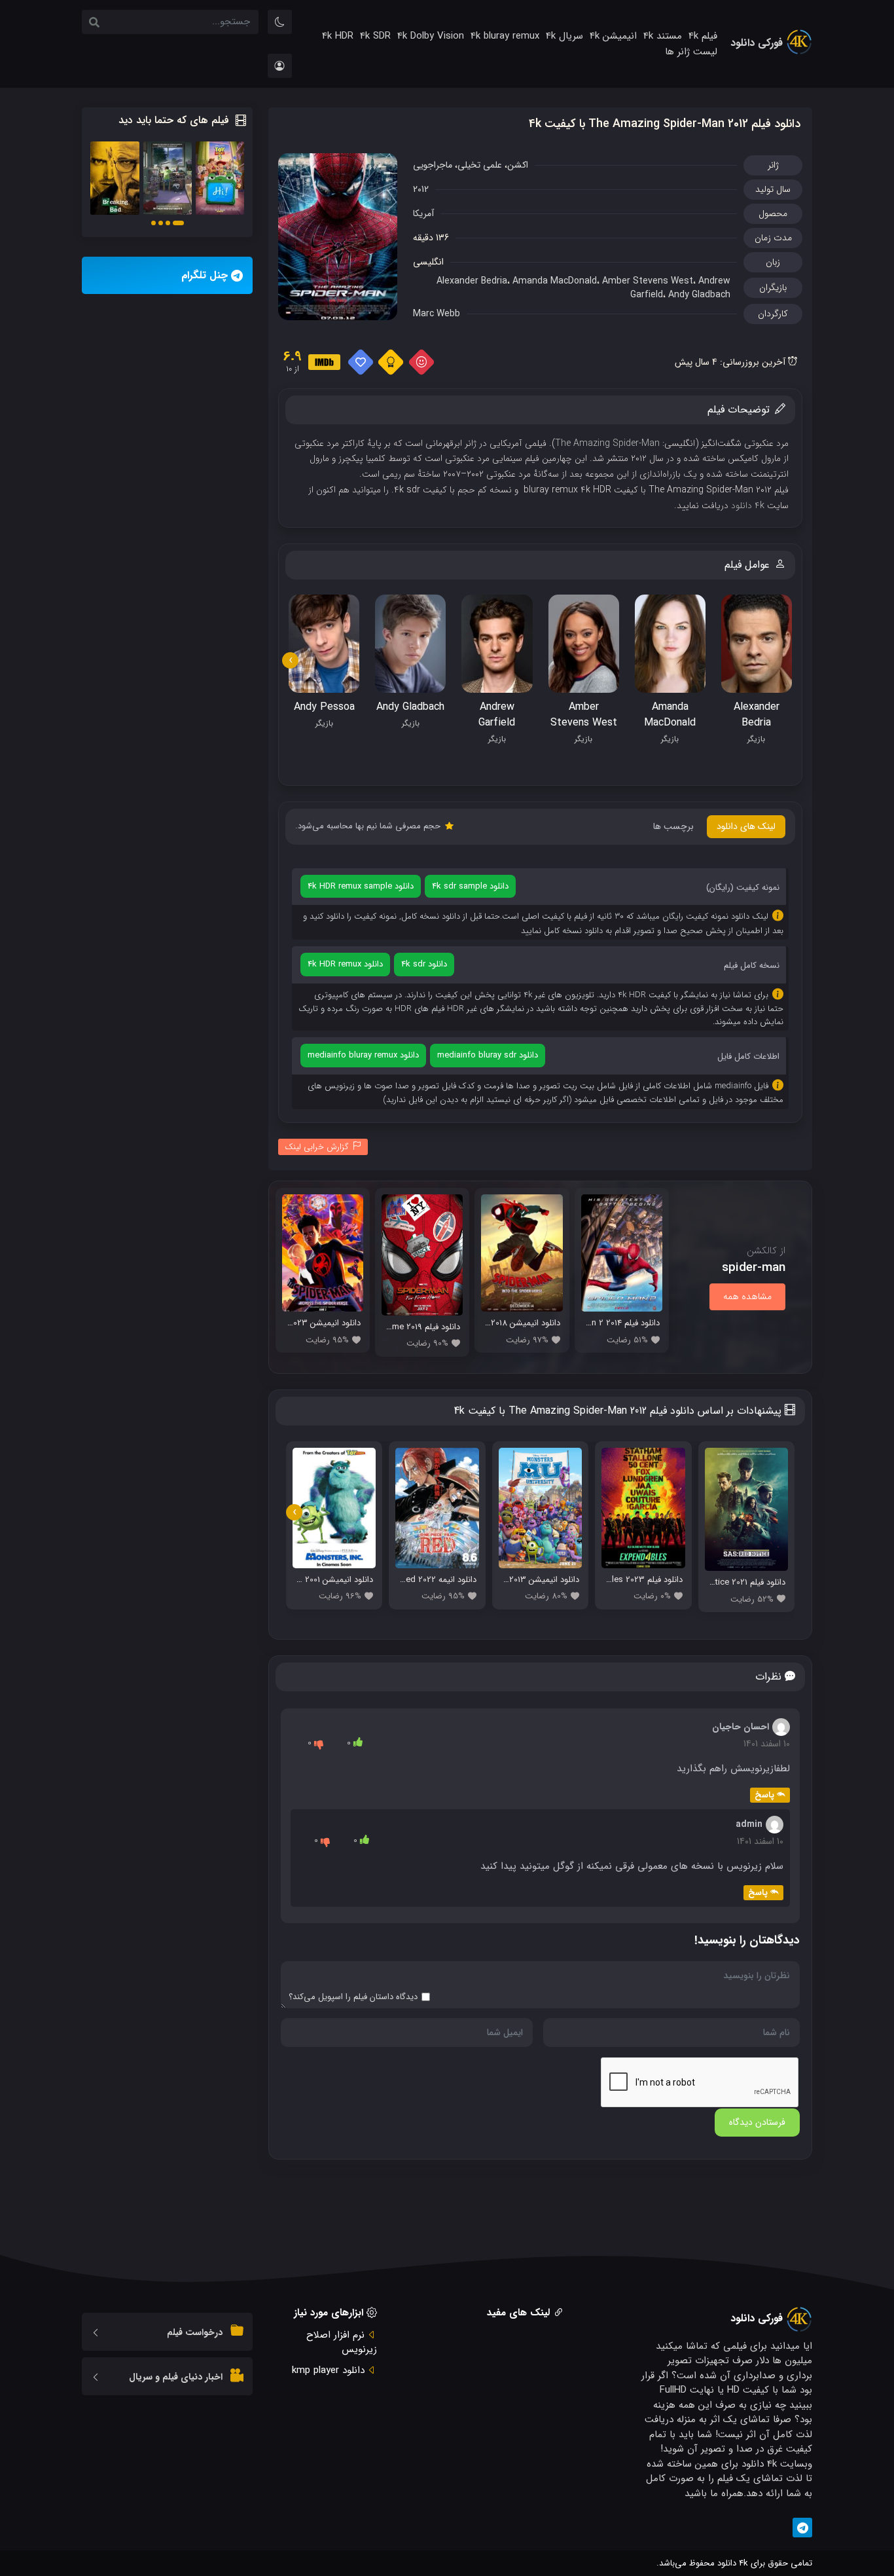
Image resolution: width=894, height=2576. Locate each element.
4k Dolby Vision (431, 37)
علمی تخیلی (480, 165)
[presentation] (290, 660)
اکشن (518, 165)
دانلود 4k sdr (424, 964)
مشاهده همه (747, 1297)
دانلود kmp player (328, 2370)
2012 (421, 189)
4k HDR (338, 37)
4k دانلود (748, 506)
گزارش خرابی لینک (317, 1147)
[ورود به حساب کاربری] (280, 66)
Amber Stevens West (648, 281)
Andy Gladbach (699, 295)
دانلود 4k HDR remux (345, 964)
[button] (178, 223)
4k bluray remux (505, 37)
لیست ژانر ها (691, 52)
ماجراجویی (433, 165)
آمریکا (423, 213)
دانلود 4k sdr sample (470, 886)
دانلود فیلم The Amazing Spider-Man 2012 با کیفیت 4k (665, 124)
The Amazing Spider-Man (607, 443)
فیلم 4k (703, 37)
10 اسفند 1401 (767, 1744)
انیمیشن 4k (613, 37)
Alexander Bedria (472, 281)
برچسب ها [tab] (673, 826)
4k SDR (375, 37)
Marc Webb (437, 314)
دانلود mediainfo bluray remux (363, 1055)
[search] (94, 24)
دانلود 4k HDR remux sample (361, 886)
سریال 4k (564, 37)
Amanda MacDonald (555, 281)
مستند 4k (663, 37)
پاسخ (764, 1795)
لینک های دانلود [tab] (746, 826)
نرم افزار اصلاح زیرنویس (342, 2343)
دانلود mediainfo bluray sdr (488, 1055)
